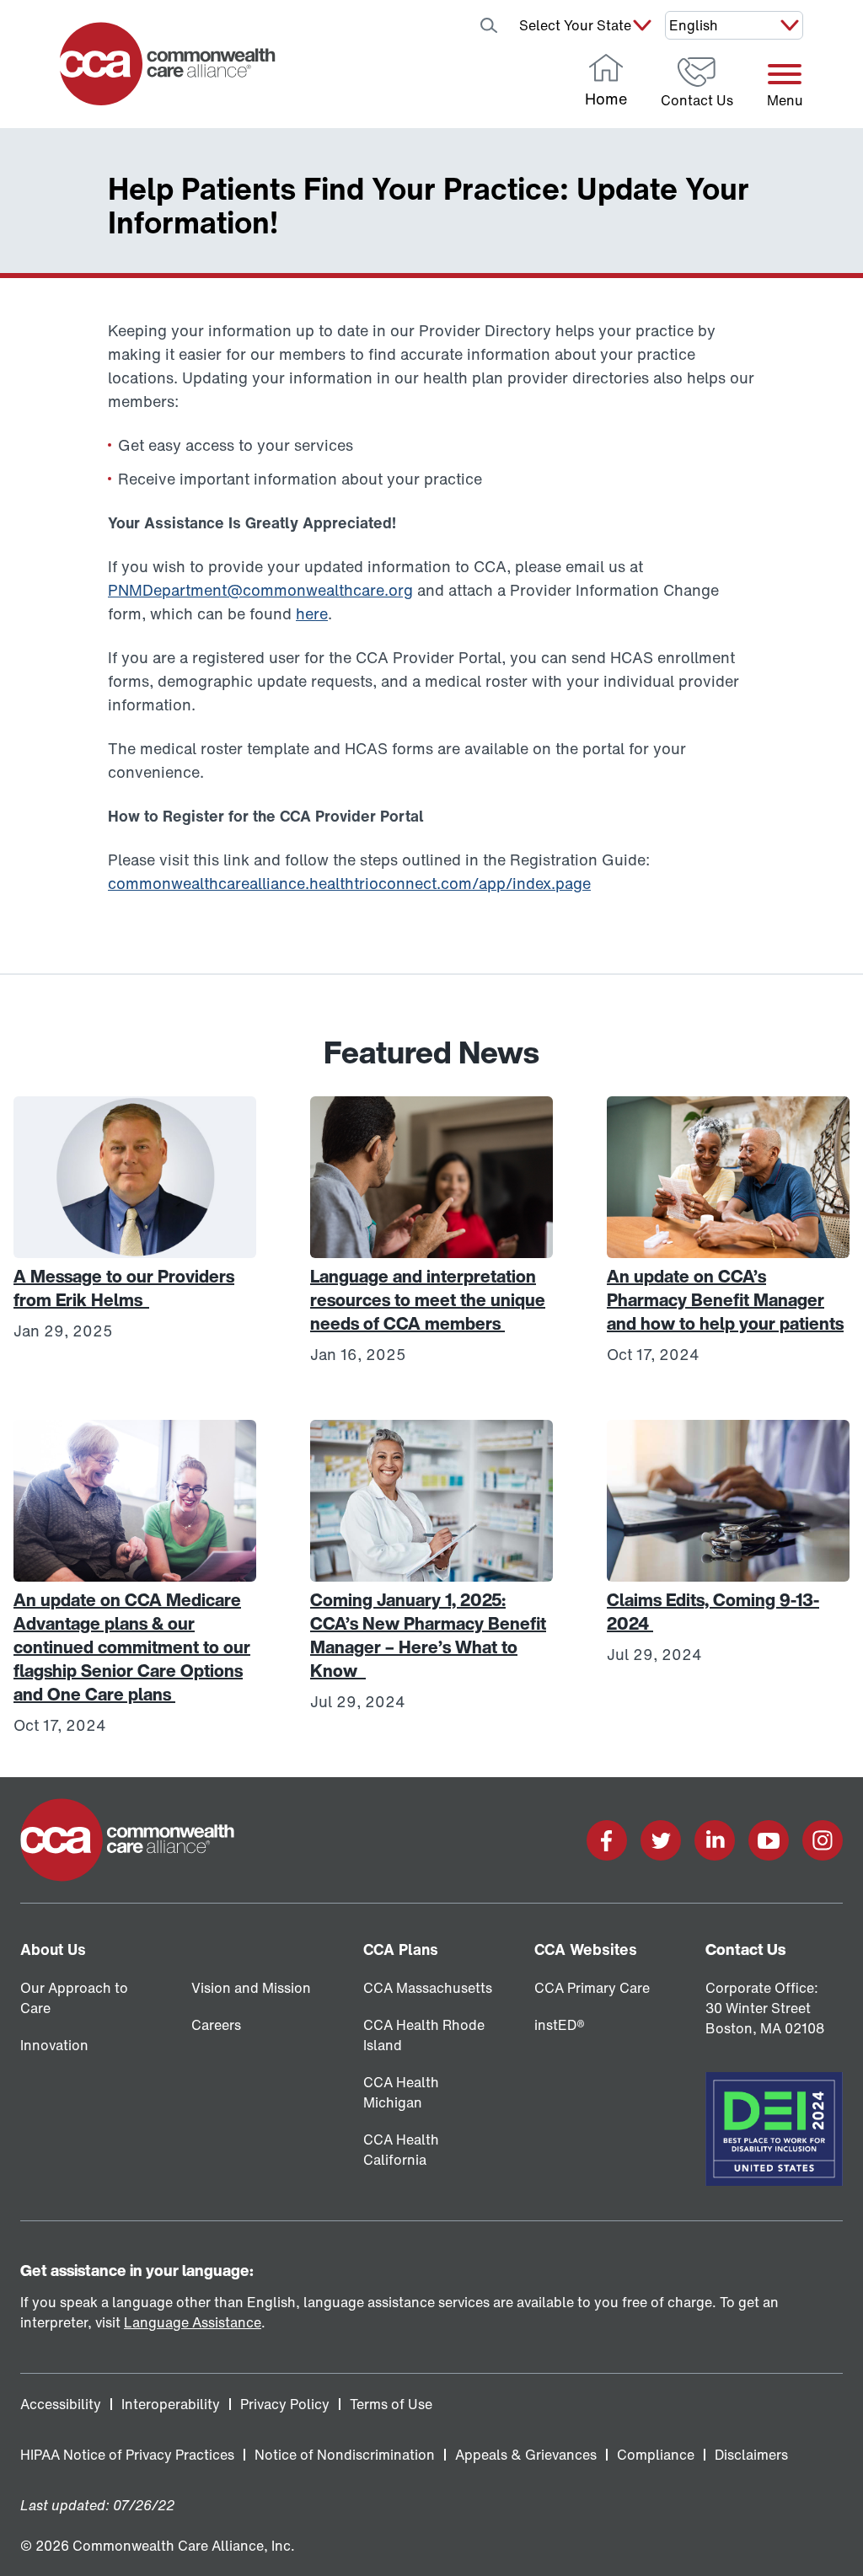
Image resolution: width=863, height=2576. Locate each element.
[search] (445, 25)
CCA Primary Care (592, 1988)
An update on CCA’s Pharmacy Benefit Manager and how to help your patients (725, 1300)
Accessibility (61, 2404)
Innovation (54, 2045)
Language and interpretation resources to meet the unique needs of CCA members (428, 1300)
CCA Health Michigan (401, 2092)
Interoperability (171, 2404)
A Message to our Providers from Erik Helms (124, 1288)
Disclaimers (751, 2455)
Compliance (656, 2455)
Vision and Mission (251, 1988)
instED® (560, 2025)
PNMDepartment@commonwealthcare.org (260, 590)
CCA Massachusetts (428, 1988)
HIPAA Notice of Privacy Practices (127, 2455)
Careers (216, 2025)
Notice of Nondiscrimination (345, 2455)
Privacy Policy (285, 2404)
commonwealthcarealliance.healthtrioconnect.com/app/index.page (349, 883)
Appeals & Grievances (526, 2455)
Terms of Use (391, 2404)
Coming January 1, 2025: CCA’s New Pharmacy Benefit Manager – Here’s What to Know (428, 1635)
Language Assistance (193, 2322)
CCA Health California (401, 2150)
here (312, 613)
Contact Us (745, 1949)
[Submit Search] (489, 25)
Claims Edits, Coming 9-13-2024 (713, 1612)
